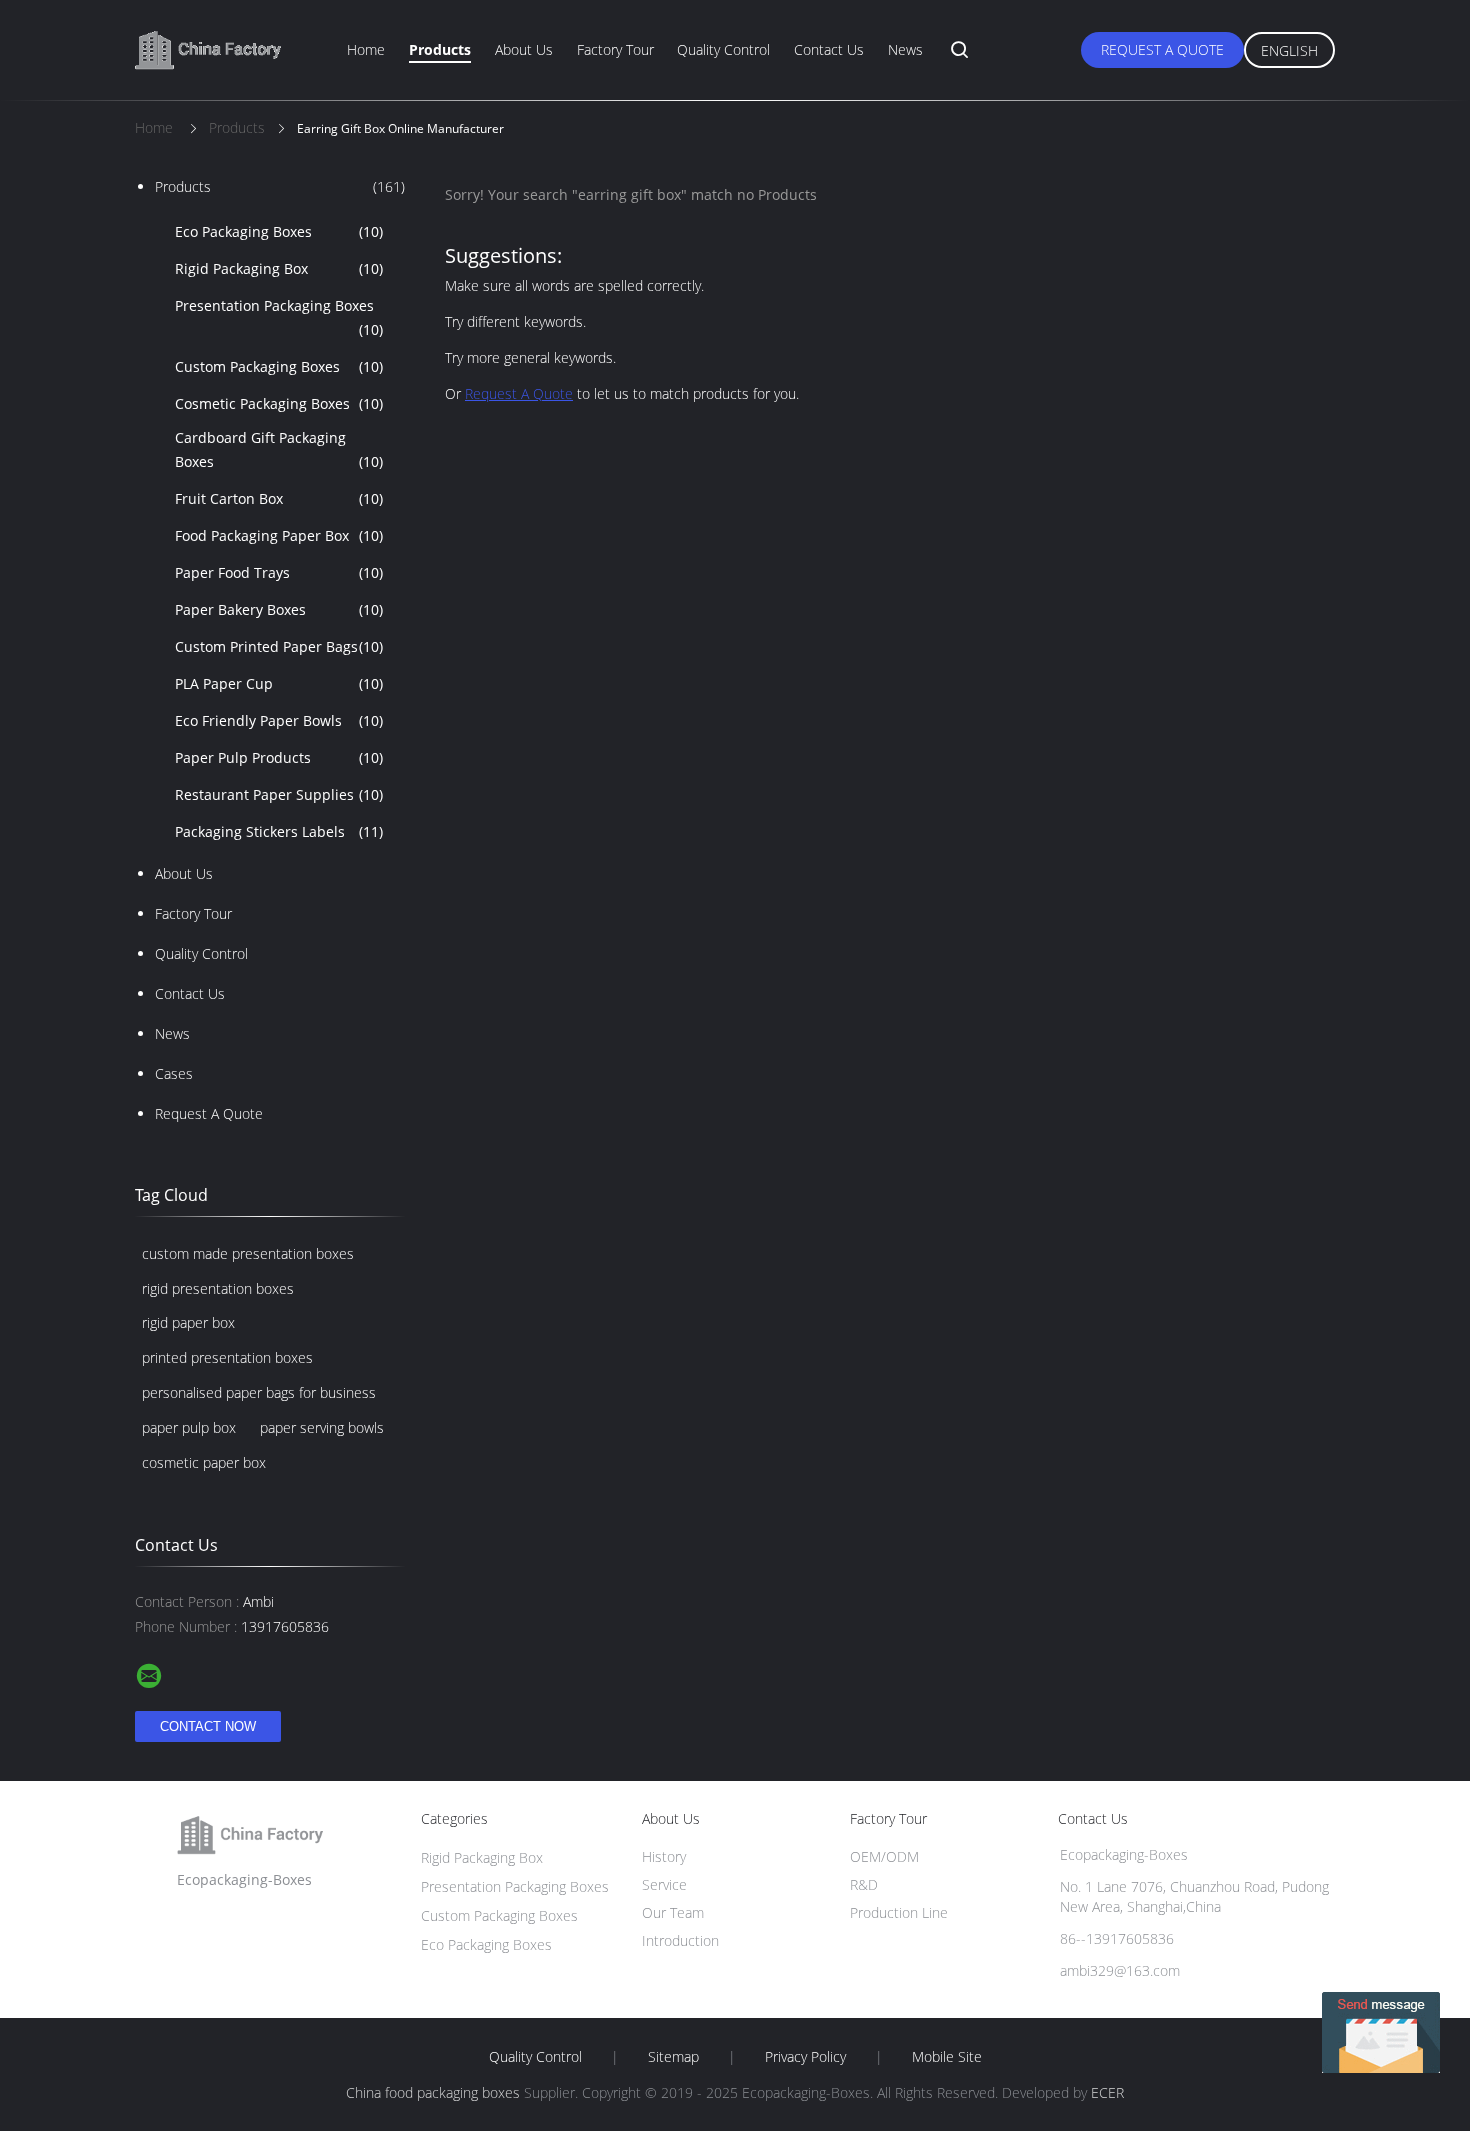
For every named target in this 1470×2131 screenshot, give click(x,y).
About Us (524, 49)
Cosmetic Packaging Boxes (279, 403)
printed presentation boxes (227, 1357)
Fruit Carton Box (279, 498)
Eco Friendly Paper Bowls (279, 720)
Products (440, 49)
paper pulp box (189, 1427)
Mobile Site (947, 2057)
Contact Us (829, 49)
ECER (1107, 2092)
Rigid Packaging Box (279, 268)
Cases (174, 1073)
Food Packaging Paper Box (279, 535)
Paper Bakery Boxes (279, 609)
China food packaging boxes (433, 2092)
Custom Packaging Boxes (279, 366)
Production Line (899, 1912)
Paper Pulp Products (279, 757)
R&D (864, 1884)
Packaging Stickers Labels (279, 831)
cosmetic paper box (204, 1462)
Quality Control (723, 49)
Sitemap (673, 2057)
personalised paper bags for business (259, 1392)
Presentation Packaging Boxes (279, 317)
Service (664, 1884)
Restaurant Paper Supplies (279, 794)
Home (366, 49)
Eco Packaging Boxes (279, 231)
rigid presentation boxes (218, 1288)
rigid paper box (188, 1322)
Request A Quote (1162, 49)
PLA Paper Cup (279, 683)
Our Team (673, 1912)
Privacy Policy (805, 2057)
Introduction (680, 1940)
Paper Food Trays (279, 572)
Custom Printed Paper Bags (279, 646)
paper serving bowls (322, 1427)
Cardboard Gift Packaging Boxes (279, 449)
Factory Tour (615, 49)
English (1289, 50)
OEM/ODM (884, 1856)
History (664, 1856)
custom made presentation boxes (248, 1253)
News (905, 49)
